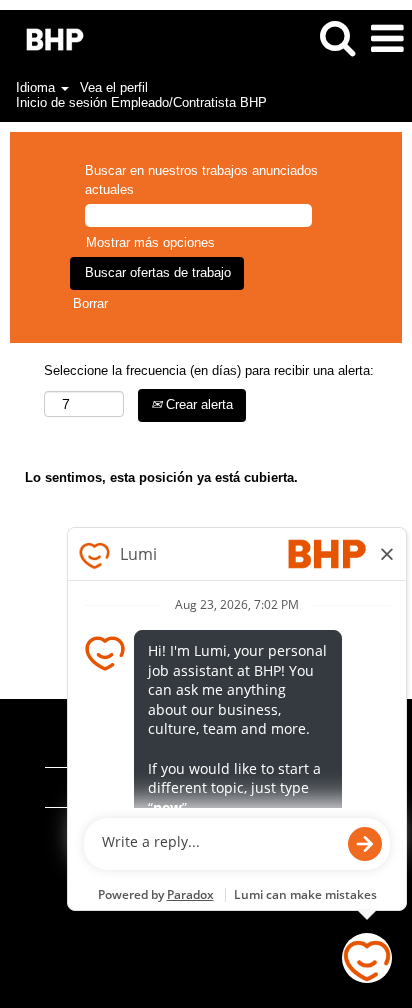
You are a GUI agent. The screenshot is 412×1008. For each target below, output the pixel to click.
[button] (387, 38)
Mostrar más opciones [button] (150, 242)
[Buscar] (337, 37)
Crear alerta (197, 404)
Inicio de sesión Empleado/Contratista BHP (141, 102)
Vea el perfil (114, 87)
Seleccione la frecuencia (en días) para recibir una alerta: (209, 370)
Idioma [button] (37, 87)
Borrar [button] (90, 303)
